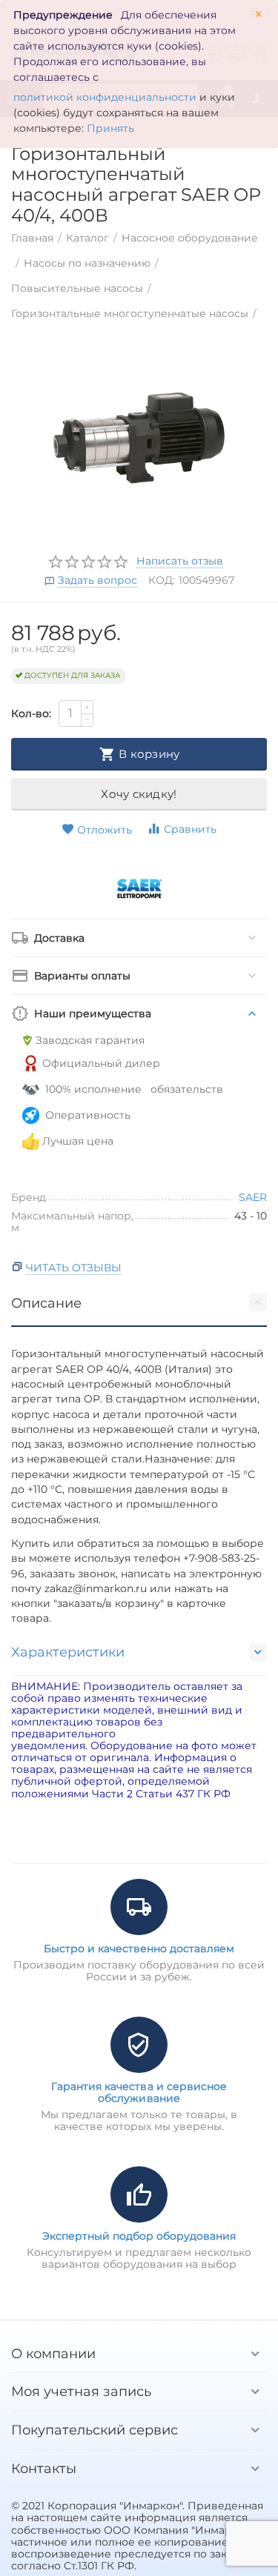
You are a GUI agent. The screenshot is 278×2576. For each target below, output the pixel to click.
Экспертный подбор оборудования (139, 2236)
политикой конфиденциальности (105, 97)
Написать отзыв (180, 562)
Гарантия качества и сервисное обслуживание (139, 2092)
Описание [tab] (46, 1303)
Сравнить (190, 829)
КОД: (162, 580)
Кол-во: (31, 713)
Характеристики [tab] (68, 1652)
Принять (110, 128)
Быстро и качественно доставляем (139, 1948)
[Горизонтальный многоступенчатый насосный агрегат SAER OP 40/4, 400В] (139, 438)
